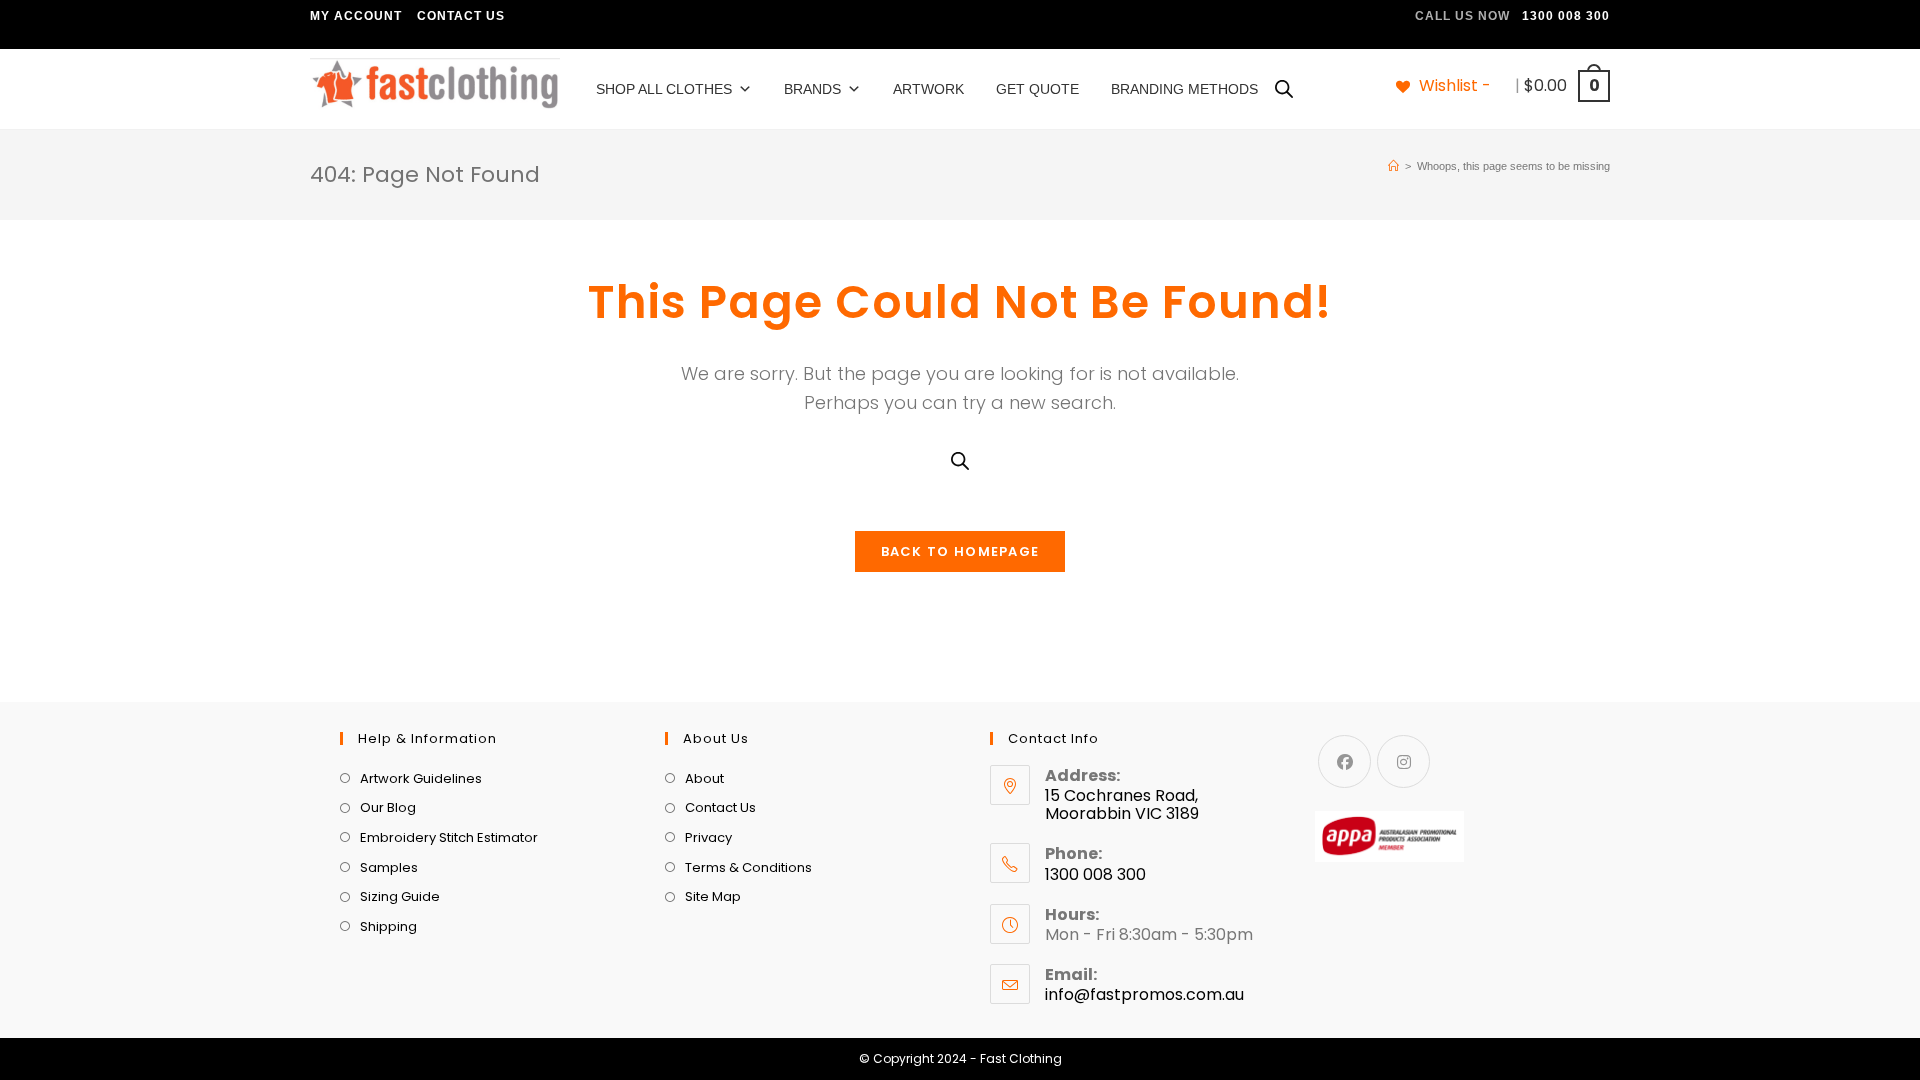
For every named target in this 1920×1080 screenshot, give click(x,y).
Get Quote (1037, 89)
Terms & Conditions (748, 867)
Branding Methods (1184, 89)
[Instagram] (1403, 761)
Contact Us (461, 16)
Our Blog (388, 807)
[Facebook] (1344, 761)
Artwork (928, 89)
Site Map (713, 896)
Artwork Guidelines (421, 778)
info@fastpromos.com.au (1144, 994)
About (704, 778)
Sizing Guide (400, 896)
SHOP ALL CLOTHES (664, 89)
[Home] (1393, 166)
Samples (389, 867)
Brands (812, 89)
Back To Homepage (960, 551)
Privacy (708, 837)
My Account (356, 16)
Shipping (388, 926)
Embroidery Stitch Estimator (449, 837)
